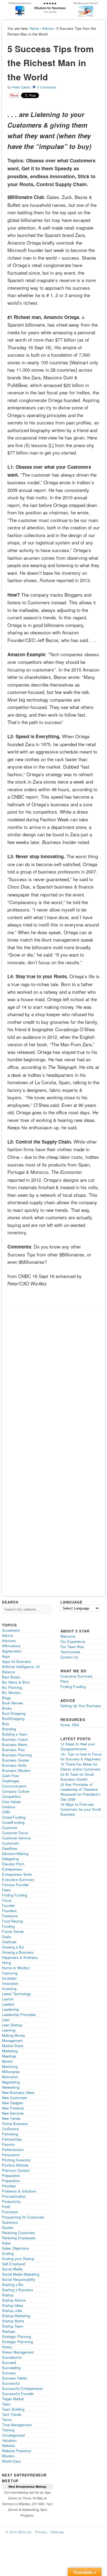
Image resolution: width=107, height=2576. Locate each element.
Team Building (13, 2409)
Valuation (9, 2440)
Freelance (10, 1916)
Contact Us (69, 1657)
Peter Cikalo (21, 87)
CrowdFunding (13, 1822)
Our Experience (73, 1641)
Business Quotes (16, 1760)
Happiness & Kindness (20, 1957)
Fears (6, 1890)
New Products (13, 2108)
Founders (9, 1911)
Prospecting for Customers (23, 2217)
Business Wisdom (16, 1770)
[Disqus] (54, 1380)
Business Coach (15, 1739)
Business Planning (17, 1755)
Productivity (11, 2201)
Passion (8, 2144)
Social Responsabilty (19, 2279)
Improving (10, 1973)
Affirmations (11, 1646)
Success (9, 2373)
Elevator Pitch (13, 1864)
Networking (11, 2087)
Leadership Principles (19, 2014)
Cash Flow (10, 1776)
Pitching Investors (16, 2160)
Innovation (10, 1983)
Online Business (15, 2124)
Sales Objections (16, 2248)
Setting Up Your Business (81, 1706)
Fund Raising (12, 1921)
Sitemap (57, 2532)
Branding (9, 1729)
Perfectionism (13, 2149)
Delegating (10, 1859)
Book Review (12, 1703)
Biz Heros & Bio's (16, 1682)
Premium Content (16, 2170)
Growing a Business (18, 1952)
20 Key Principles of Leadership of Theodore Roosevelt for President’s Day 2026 (80, 1792)
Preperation (11, 2181)
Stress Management (18, 2352)
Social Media (12, 2269)
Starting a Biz (13, 2285)
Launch (8, 1999)
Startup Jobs (12, 2310)
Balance (8, 1672)
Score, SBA (70, 1725)
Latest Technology (16, 1994)
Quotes (8, 2227)
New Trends (11, 2118)
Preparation (11, 2175)
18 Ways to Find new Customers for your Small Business (81, 1809)
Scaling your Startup (18, 2259)
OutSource (10, 2129)
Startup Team (13, 2326)
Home (34, 28)
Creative (9, 1807)
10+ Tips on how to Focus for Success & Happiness (81, 1756)
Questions (10, 2222)
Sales (6, 2243)
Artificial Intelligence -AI (21, 1667)
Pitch (64, 1681)
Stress (7, 2347)
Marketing (10, 2051)
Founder (8, 1905)
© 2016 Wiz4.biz (19, 2532)
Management (12, 2040)
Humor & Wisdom (16, 1968)
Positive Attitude (15, 2165)
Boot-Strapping (14, 1713)
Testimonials (70, 1652)
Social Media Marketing (21, 2274)
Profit (6, 2207)
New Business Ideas (18, 2092)
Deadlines (10, 1848)
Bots (6, 1724)
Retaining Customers (19, 2233)
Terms (7, 2420)
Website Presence (16, 2451)
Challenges (11, 1781)
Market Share (13, 2046)
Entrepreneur (12, 1869)
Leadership (11, 2009)
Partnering (10, 2134)
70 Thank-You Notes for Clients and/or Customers (81, 1767)
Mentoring (10, 2066)
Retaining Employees (19, 2238)
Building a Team (15, 1734)
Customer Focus (15, 1833)
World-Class (12, 2461)
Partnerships (12, 2139)
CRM (6, 1812)
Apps (6, 1656)
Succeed (9, 2362)
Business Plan (13, 1750)
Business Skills (14, 1765)
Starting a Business (18, 2290)
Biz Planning (12, 1687)
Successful (11, 2383)
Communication (14, 1786)
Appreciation (12, 1651)
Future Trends (13, 1931)
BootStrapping (13, 1718)
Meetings (9, 2056)
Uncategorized (13, 2435)
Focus (7, 1900)
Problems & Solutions (19, 2191)
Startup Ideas (13, 2305)
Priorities (9, 2186)
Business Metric (15, 1744)
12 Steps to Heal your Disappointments (78, 1746)
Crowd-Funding (14, 1817)
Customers (11, 1843)
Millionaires (11, 2072)
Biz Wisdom (12, 1693)
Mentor (7, 2061)
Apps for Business (17, 1661)
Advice (48, 28)
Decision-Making (15, 1853)
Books (7, 1708)
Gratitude (9, 1942)
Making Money (14, 2035)
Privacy (41, 2532)
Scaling (8, 2253)
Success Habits (15, 2378)
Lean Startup (12, 2025)
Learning (9, 2030)
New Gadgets (13, 2103)
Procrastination (14, 2196)
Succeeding (11, 2368)
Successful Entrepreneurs (22, 2388)
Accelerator (11, 1630)
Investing (9, 1989)
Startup (8, 2295)
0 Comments (47, 87)
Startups (9, 2331)
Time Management (17, 2425)
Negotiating (11, 2082)
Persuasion (11, 2155)
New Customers (15, 2098)
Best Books (11, 1677)
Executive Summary (18, 1879)
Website (8, 2445)
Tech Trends (12, 2414)
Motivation (10, 2077)
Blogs (6, 1698)
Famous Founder (15, 1885)
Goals (7, 1937)
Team (6, 2404)
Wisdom (8, 2456)
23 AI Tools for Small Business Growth (77, 1777)
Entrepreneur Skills (17, 1874)
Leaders (8, 2004)
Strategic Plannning (17, 2342)
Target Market (13, 2399)
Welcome (68, 1636)
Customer (10, 1828)
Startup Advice (14, 2300)
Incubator (9, 1978)
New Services (13, 2113)
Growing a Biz (13, 1947)
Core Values (12, 1802)
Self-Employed (14, 2264)
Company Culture (16, 1791)
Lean (6, 2020)
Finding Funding (15, 1895)
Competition (11, 1796)
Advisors (9, 1641)
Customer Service (16, 1838)
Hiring (6, 1963)
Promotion (10, 2212)
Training (8, 2430)
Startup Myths (13, 2321)
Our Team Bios (72, 1647)
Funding (8, 1926)
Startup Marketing (16, 2316)
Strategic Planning (16, 2336)
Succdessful (12, 2357)
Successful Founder (18, 2394)
